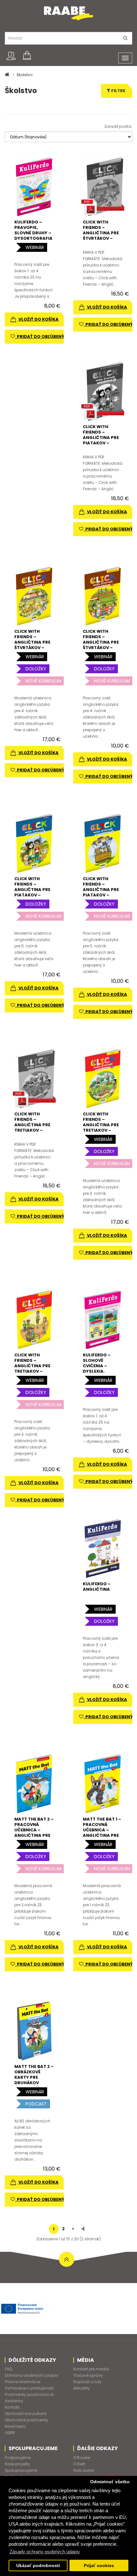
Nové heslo (15, 2426)
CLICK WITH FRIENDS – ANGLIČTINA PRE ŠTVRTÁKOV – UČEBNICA (32, 642)
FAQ (8, 2369)
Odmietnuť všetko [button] (110, 2482)
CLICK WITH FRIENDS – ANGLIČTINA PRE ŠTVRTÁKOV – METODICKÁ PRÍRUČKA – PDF (101, 236)
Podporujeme (18, 2458)
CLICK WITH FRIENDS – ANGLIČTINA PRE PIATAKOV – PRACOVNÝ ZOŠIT (102, 890)
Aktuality (82, 2388)
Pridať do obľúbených (43, 336)
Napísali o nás (87, 2382)
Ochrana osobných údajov (31, 2375)
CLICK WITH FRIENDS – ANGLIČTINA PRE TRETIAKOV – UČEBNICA (101, 1125)
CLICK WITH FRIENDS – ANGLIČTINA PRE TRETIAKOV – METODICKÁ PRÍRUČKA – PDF (32, 1127)
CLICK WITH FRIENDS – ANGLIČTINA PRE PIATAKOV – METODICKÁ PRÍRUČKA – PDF (101, 440)
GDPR (10, 2433)
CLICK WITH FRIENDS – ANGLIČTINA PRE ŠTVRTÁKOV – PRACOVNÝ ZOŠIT (102, 642)
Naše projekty (18, 2464)
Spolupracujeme (21, 2470)
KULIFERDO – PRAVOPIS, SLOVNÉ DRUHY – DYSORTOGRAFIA (33, 230)
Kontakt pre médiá (91, 2369)
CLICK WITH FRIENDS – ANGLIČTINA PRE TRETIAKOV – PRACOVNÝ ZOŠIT (33, 1366)
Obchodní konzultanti (26, 2414)
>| (83, 2229)
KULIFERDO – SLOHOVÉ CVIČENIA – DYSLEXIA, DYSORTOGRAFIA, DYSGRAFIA (103, 1368)
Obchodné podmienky (27, 2420)
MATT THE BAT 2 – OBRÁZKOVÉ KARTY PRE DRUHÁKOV (34, 2075)
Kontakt (12, 2407)
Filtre (118, 91)
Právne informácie (22, 2382)
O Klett (79, 2464)
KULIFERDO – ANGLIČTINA (97, 1587)
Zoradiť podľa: (118, 126)
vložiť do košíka (38, 319)
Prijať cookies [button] (99, 2566)
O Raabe (82, 2458)
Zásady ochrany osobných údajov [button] (45, 2552)
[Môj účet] (11, 56)
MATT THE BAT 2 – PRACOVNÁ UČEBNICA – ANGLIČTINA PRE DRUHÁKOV (34, 1830)
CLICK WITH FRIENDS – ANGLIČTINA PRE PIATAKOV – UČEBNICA (32, 890)
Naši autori (84, 2470)
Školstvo (25, 75)
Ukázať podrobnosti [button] (38, 2566)
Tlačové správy (88, 2375)
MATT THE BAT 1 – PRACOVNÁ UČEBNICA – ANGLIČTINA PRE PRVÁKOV (102, 1830)
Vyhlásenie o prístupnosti (29, 2388)
